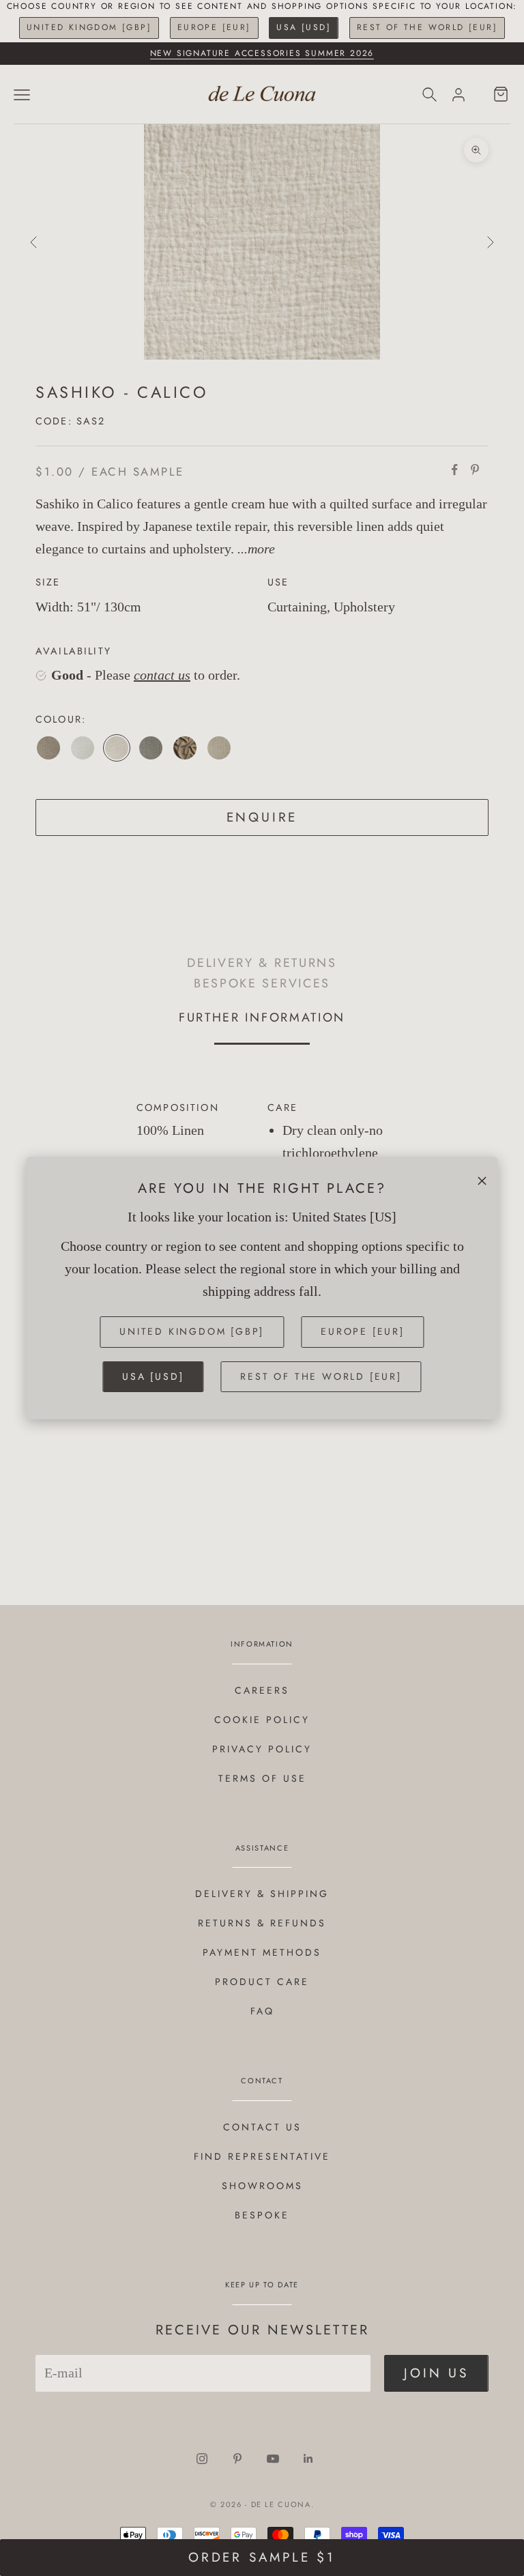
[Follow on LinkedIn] (308, 2459)
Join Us (436, 2373)
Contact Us (262, 2127)
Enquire (262, 817)
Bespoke (262, 2215)
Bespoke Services (262, 983)
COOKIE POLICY (262, 1720)
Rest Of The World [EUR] (427, 27)
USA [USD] (304, 27)
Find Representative (262, 2156)
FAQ (262, 2011)
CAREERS (262, 1690)
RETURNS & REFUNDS (262, 1923)
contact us (162, 675)
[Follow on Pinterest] (237, 2459)
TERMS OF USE (262, 1778)
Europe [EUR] (214, 27)
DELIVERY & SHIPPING (262, 1894)
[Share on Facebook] (454, 469)
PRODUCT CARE (262, 1982)
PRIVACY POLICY (262, 1749)
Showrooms (262, 2186)
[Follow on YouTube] (273, 2459)
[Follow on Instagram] (202, 2459)
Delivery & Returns (262, 963)
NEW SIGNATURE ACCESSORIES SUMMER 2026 (262, 53)
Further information (262, 1017)
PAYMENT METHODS (262, 1952)
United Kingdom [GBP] (89, 27)
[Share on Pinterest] (475, 469)
